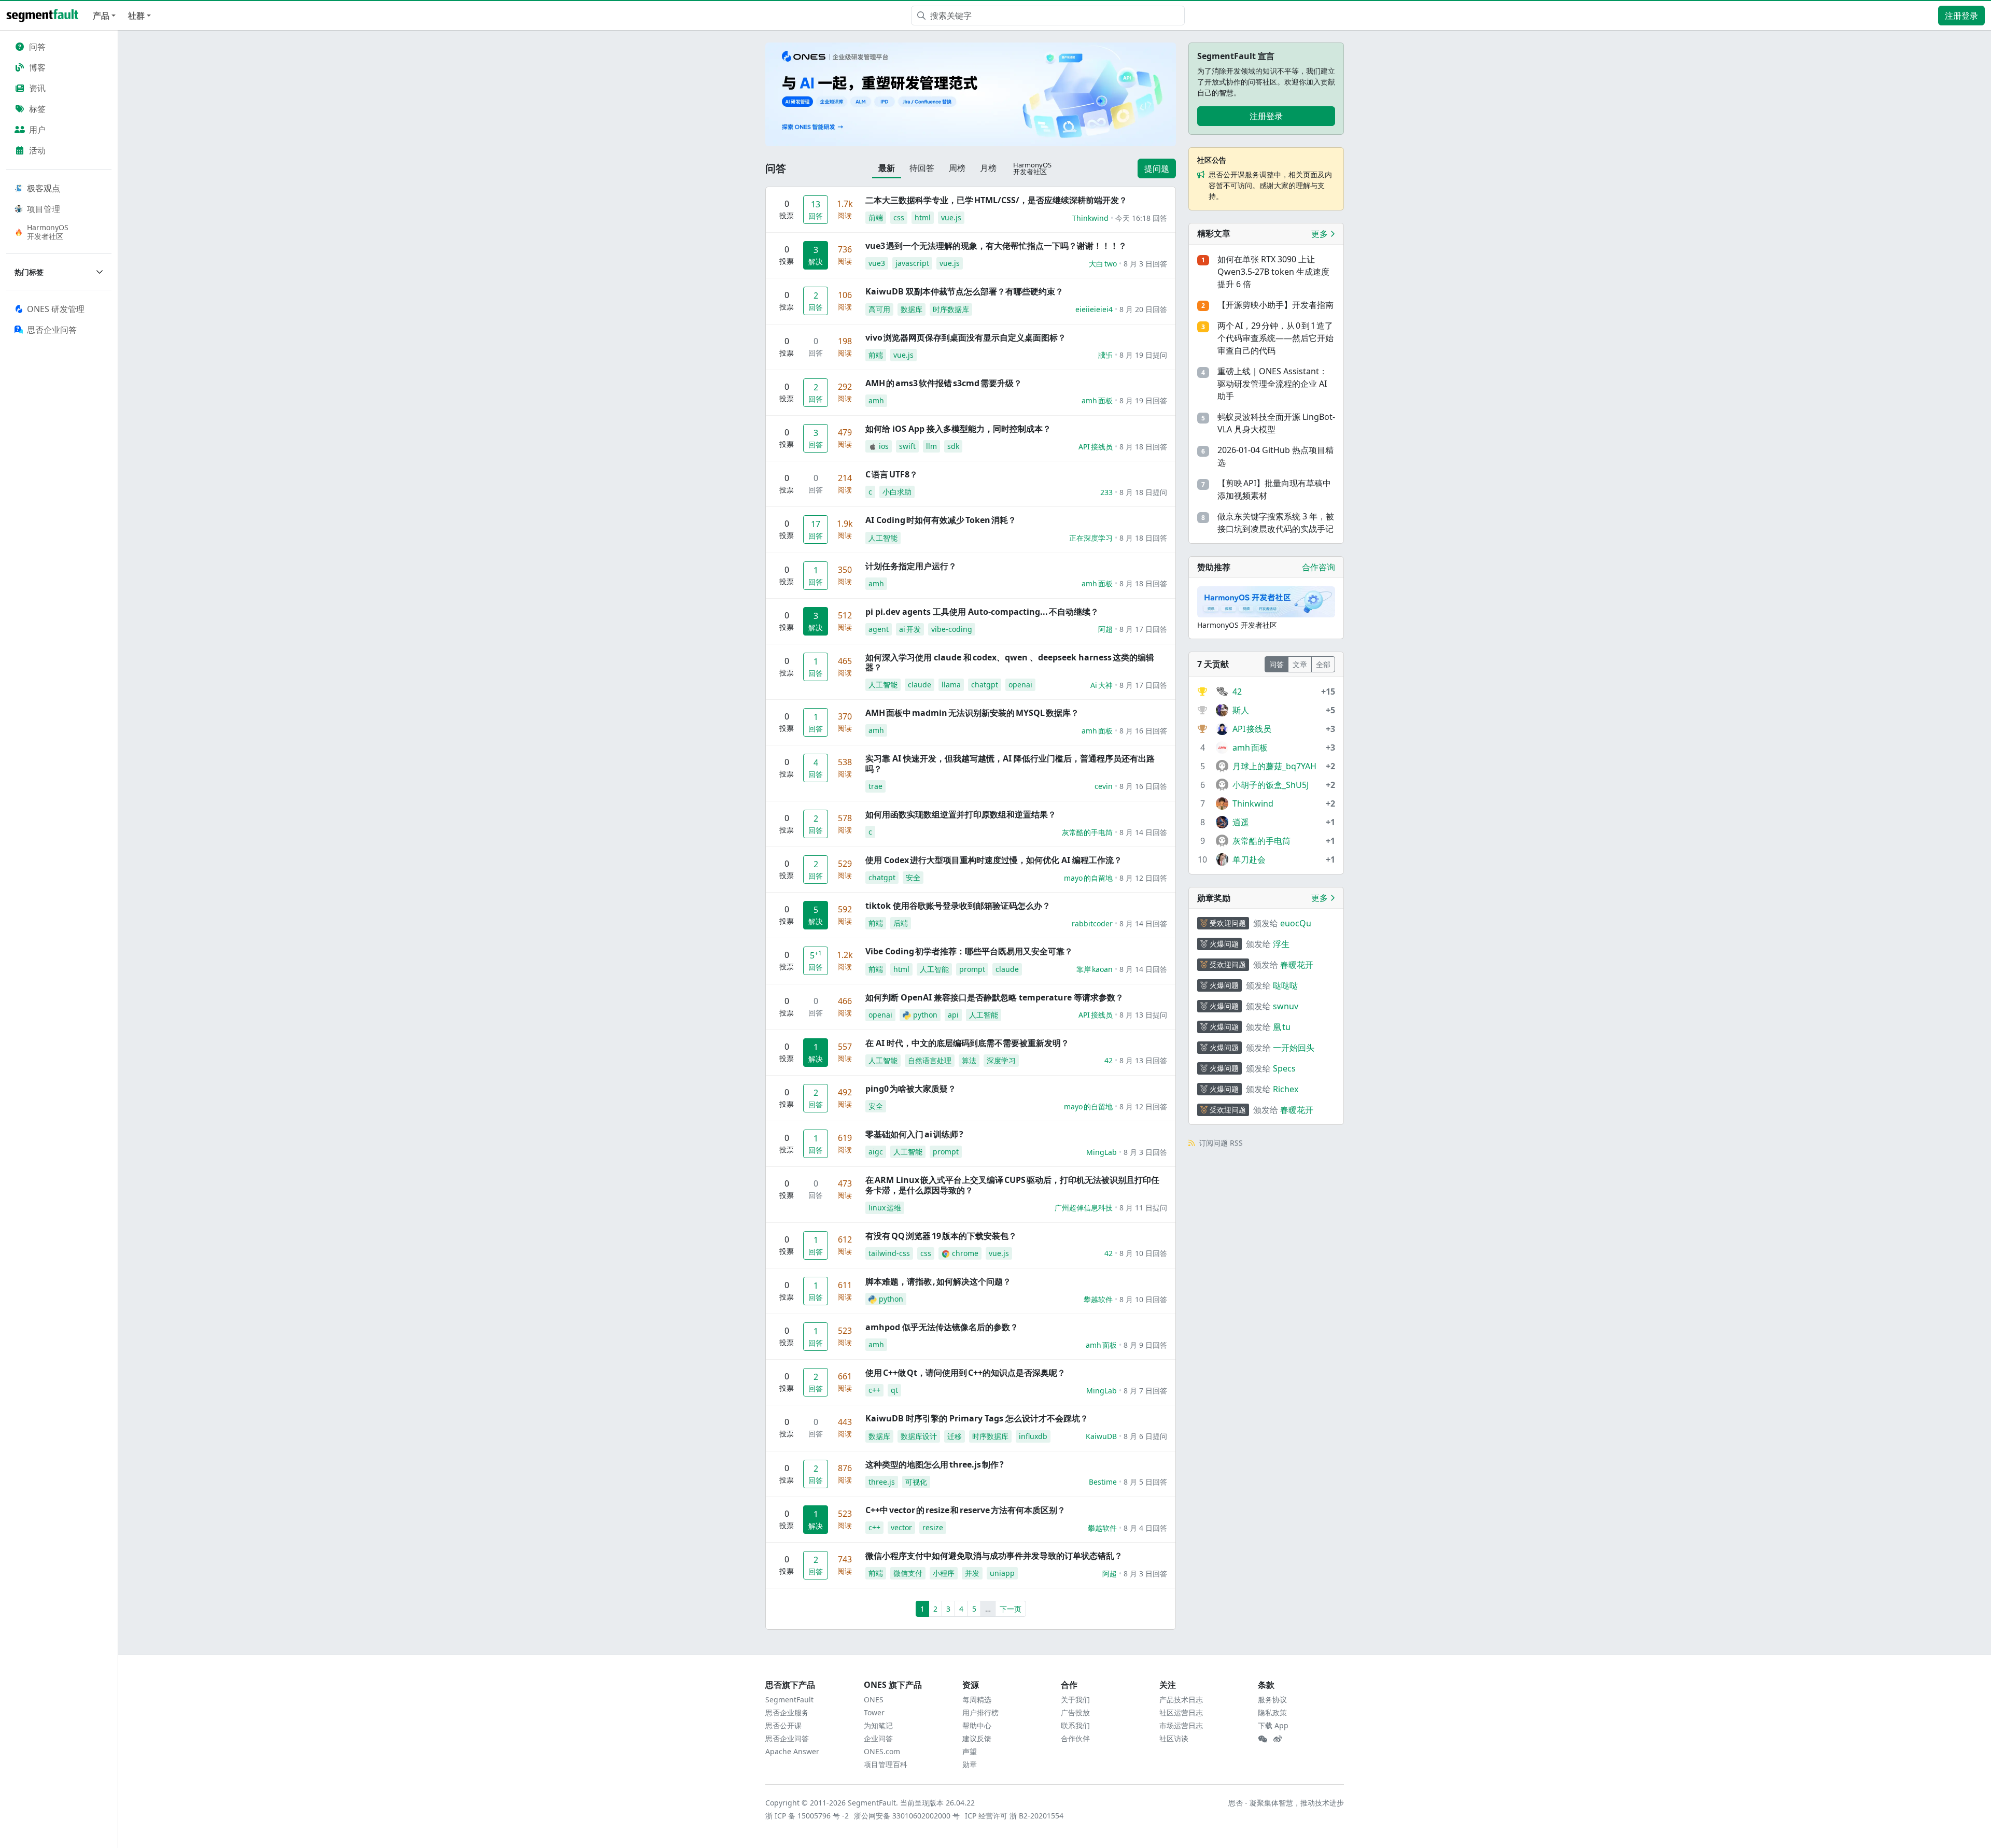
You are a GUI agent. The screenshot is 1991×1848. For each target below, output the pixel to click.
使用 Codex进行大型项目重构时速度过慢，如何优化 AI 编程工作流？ (994, 860)
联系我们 (1075, 1725)
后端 (901, 923)
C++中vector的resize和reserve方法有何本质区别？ (965, 1510)
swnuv (1286, 1006)
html (923, 217)
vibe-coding (952, 629)
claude (920, 685)
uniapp (1002, 1573)
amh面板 (1097, 400)
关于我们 (1075, 1699)
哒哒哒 (1285, 985)
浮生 (1281, 944)
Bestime (1103, 1482)
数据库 (912, 309)
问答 (37, 47)
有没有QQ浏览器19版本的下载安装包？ (941, 1236)
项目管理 (44, 209)
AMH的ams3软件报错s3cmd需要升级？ (944, 383)
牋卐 (1105, 355)
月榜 (988, 168)
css (899, 217)
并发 (972, 1573)
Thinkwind (1090, 218)
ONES (874, 1699)
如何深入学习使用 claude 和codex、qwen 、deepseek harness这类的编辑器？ (1010, 662)
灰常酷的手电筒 (1087, 832)
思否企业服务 (787, 1712)
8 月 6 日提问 (1145, 1436)
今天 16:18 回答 (1141, 218)
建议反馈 (977, 1738)
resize (933, 1527)
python (925, 1015)
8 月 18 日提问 (1143, 492)
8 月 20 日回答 (1143, 309)
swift (907, 446)
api (953, 1015)
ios (884, 446)
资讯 (37, 88)
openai (1020, 685)
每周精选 (977, 1699)
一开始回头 (1294, 1048)
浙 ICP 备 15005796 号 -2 (808, 1816)
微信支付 (908, 1573)
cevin (1104, 786)
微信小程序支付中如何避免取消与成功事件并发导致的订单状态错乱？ (994, 1556)
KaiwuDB (1101, 1436)
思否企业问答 (787, 1738)
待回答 (922, 168)
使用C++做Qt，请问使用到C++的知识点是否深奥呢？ (965, 1373)
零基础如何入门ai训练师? (914, 1134)
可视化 (916, 1482)
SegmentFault (789, 1699)
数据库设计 (919, 1436)
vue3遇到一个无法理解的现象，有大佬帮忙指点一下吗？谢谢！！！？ (996, 246)
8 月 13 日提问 (1143, 1015)
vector (901, 1527)
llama (951, 685)
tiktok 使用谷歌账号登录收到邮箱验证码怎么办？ (958, 906)
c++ (874, 1390)
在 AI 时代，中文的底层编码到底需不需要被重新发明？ (967, 1043)
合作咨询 (1319, 567)
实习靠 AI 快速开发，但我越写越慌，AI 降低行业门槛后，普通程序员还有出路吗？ (1010, 763)
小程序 (944, 1573)
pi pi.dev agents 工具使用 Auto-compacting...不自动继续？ (982, 612)
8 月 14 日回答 (1143, 832)
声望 (970, 1751)
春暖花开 (1297, 965)
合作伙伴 (1075, 1738)
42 (1109, 1060)
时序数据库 (951, 309)
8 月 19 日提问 (1143, 355)
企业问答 (878, 1738)
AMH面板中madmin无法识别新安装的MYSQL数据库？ (972, 713)
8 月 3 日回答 (1145, 264)
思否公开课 (783, 1725)
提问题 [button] (1157, 168)
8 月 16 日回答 (1143, 731)
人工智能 (883, 538)
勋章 (970, 1764)
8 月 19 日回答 (1143, 400)
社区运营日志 (1181, 1712)
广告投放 (1075, 1712)
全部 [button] (1323, 664)
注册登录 (1961, 16)
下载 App (1273, 1725)
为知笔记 (878, 1725)
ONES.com (882, 1751)
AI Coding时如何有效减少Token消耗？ (941, 520)
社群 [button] (136, 16)
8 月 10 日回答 (1143, 1253)
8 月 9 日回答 (1145, 1345)
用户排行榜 (980, 1712)
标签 (37, 109)
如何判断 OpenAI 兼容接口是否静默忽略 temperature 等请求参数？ (994, 997)
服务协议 (1272, 1699)
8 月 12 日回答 (1143, 878)
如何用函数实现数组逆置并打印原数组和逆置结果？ (961, 814)
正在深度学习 (1091, 538)
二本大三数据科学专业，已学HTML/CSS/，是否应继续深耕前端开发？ (996, 200)
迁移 (955, 1436)
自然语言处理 (930, 1060)
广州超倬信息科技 (1084, 1208)
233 (1106, 492)
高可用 (879, 309)
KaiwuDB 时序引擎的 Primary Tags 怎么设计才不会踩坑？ (977, 1418)
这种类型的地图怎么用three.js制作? (935, 1464)
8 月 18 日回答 (1143, 447)
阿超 (1105, 629)
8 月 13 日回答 (1143, 1060)
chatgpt (985, 685)
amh (876, 400)
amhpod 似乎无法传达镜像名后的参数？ (942, 1327)
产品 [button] (101, 16)
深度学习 (1001, 1060)
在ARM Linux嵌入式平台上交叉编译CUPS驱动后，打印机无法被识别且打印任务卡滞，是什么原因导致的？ (1012, 1185)
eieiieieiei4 (1094, 309)
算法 (969, 1060)
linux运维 (885, 1208)
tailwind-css (889, 1253)
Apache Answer (792, 1751)
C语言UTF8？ (892, 474)
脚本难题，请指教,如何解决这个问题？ (938, 1281)
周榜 (957, 168)
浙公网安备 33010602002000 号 (907, 1816)
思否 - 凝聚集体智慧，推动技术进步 (1286, 1803)
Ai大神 (1102, 685)
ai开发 (910, 629)
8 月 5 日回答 (1145, 1482)
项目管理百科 (886, 1764)
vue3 (877, 263)
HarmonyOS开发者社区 (48, 232)
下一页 (1011, 1609)
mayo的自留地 (1088, 878)
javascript (912, 263)
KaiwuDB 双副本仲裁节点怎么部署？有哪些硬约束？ (964, 291)
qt (894, 1390)
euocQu (1296, 923)
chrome (965, 1253)
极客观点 (44, 188)
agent (879, 629)
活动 (37, 150)
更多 (1321, 234)
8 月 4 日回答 (1145, 1528)
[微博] (1278, 1739)
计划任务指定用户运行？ (911, 566)
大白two (1103, 264)
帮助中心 (977, 1725)
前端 (876, 217)
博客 (37, 67)
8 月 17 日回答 (1143, 629)
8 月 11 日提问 (1143, 1208)
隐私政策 (1272, 1712)
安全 (913, 877)
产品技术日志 (1181, 1699)
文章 (1300, 664)
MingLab (1102, 1152)
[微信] (1263, 1739)
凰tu (1282, 1027)
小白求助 (897, 492)
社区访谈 (1174, 1738)
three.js (882, 1482)
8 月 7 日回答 (1145, 1391)
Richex (1286, 1089)
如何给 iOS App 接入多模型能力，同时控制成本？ (958, 429)
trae (875, 786)
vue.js (951, 217)
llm (931, 446)
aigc (876, 1152)
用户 (37, 130)
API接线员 (1096, 447)
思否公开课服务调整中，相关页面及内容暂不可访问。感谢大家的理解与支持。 (1270, 185)
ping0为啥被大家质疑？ (911, 1089)
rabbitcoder (1092, 923)
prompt (972, 969)
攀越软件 (1098, 1299)
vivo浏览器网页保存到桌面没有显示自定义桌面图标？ (966, 337)
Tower (874, 1712)
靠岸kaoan (1095, 969)
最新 (887, 168)
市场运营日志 (1181, 1725)
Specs (1284, 1068)
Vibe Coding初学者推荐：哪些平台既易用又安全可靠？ (969, 951)
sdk (953, 446)
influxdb (1033, 1436)
